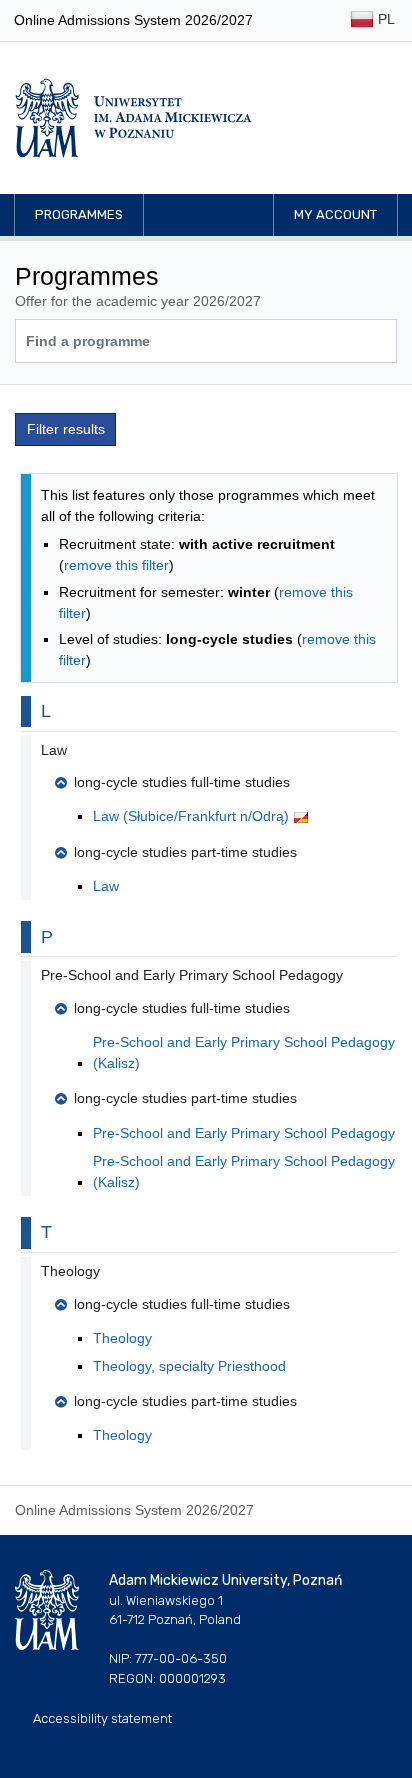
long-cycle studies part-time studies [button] (185, 852)
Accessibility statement (102, 1718)
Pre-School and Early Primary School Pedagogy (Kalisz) (244, 1052)
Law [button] (54, 750)
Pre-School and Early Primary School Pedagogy (244, 1133)
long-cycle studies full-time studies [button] (182, 782)
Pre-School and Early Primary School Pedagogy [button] (192, 975)
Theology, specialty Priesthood (189, 1366)
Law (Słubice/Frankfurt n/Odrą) (193, 816)
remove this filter (116, 565)
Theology (122, 1338)
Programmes (79, 214)
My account (335, 214)
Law (106, 886)
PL (384, 19)
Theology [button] (70, 1271)
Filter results (66, 429)
